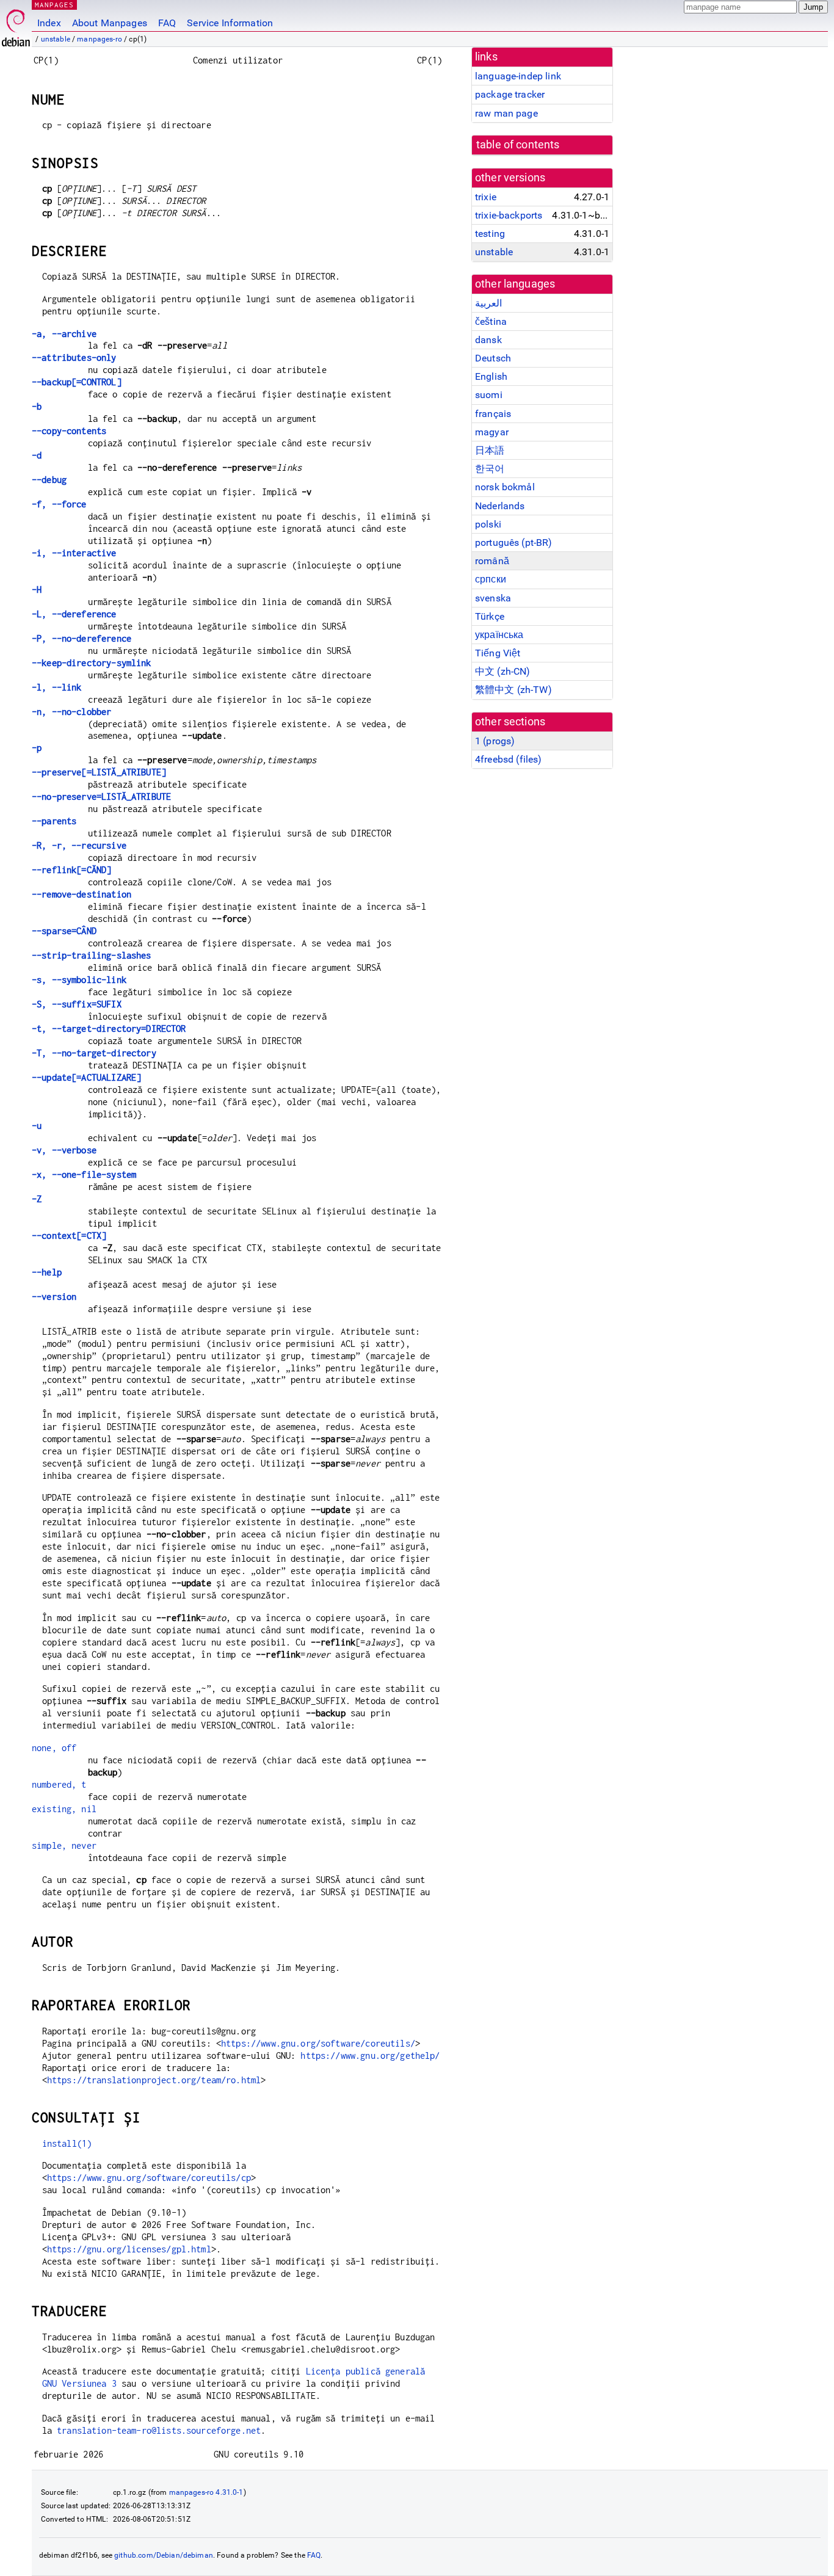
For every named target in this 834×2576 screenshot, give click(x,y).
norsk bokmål (505, 487)
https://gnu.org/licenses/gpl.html (129, 2249)
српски (491, 579)
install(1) (67, 2143)
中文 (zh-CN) (503, 671)
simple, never (64, 1845)
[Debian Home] (16, 25)
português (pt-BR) (514, 542)
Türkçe (490, 616)
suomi (489, 395)
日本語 (490, 450)
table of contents (518, 145)
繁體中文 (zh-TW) (513, 690)
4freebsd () (508, 759)
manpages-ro (100, 39)
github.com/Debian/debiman (164, 2555)
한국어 (490, 469)
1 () (495, 741)
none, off (54, 1748)
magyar (492, 432)
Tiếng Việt (498, 653)
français (493, 414)
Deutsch (493, 358)
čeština (491, 321)
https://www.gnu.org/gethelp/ (370, 2055)
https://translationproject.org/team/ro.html (154, 2080)
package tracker (510, 94)
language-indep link (518, 76)
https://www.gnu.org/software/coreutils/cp (149, 2178)
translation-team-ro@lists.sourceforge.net (159, 2430)
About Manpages (110, 23)
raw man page (506, 113)
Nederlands (500, 506)
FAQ (167, 23)
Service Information (230, 23)
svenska (493, 598)
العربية (488, 303)
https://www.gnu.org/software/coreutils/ (318, 2043)
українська (499, 635)
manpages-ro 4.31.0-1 (206, 2492)
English (491, 376)
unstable (56, 39)
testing (490, 234)
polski (488, 524)
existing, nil (64, 1809)
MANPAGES (54, 5)
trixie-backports (509, 215)
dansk (488, 340)
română (492, 561)
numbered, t (59, 1784)
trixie (486, 197)
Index (49, 23)
